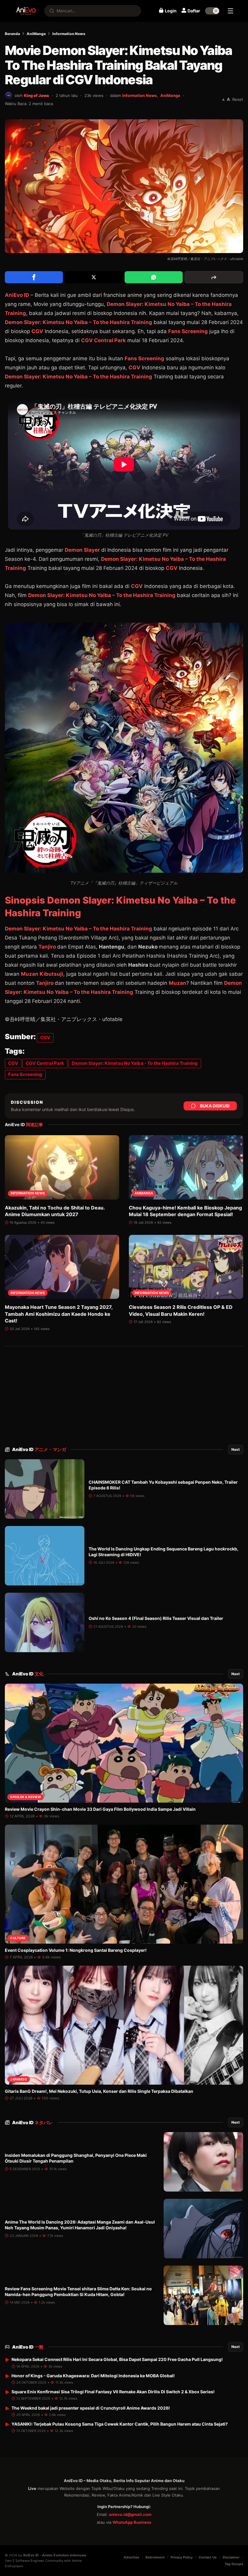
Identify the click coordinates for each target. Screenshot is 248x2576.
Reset (238, 99)
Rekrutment (155, 2557)
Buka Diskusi (215, 1106)
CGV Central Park (103, 340)
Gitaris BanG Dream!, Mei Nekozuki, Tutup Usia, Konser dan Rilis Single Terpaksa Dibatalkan (99, 2091)
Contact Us (208, 2557)
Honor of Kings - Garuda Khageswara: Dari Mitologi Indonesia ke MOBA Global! (93, 2376)
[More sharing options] (214, 277)
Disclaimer (231, 2557)
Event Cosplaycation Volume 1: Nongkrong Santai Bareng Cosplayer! (76, 1950)
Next (236, 1449)
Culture (18, 1938)
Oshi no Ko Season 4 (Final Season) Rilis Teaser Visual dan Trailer (156, 1618)
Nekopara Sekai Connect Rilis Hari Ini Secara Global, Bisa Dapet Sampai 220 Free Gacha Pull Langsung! (117, 2359)
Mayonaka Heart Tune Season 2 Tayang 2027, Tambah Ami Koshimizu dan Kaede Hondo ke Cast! (59, 1314)
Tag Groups (234, 2564)
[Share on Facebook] (34, 277)
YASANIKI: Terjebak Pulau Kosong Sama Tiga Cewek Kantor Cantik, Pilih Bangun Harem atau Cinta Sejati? (120, 2424)
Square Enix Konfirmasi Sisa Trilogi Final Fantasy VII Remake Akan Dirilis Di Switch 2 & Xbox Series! (113, 2392)
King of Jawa (36, 95)
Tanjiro (48, 947)
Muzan (178, 983)
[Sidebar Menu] (230, 11)
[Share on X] (94, 277)
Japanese (19, 2079)
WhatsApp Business (132, 2522)
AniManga (36, 34)
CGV (37, 331)
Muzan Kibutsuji (42, 974)
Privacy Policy (182, 2557)
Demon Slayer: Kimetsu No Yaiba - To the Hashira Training (135, 1063)
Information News (69, 34)
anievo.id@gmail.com (130, 2514)
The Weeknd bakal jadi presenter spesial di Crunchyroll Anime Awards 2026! (91, 2408)
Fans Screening (188, 331)
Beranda (12, 34)
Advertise (132, 2557)
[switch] (212, 11)
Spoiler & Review (26, 1797)
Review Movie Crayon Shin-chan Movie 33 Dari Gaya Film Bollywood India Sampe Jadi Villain (100, 1809)
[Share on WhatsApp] (154, 277)
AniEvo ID (39, 1449)
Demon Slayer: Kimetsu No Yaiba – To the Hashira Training (78, 322)
